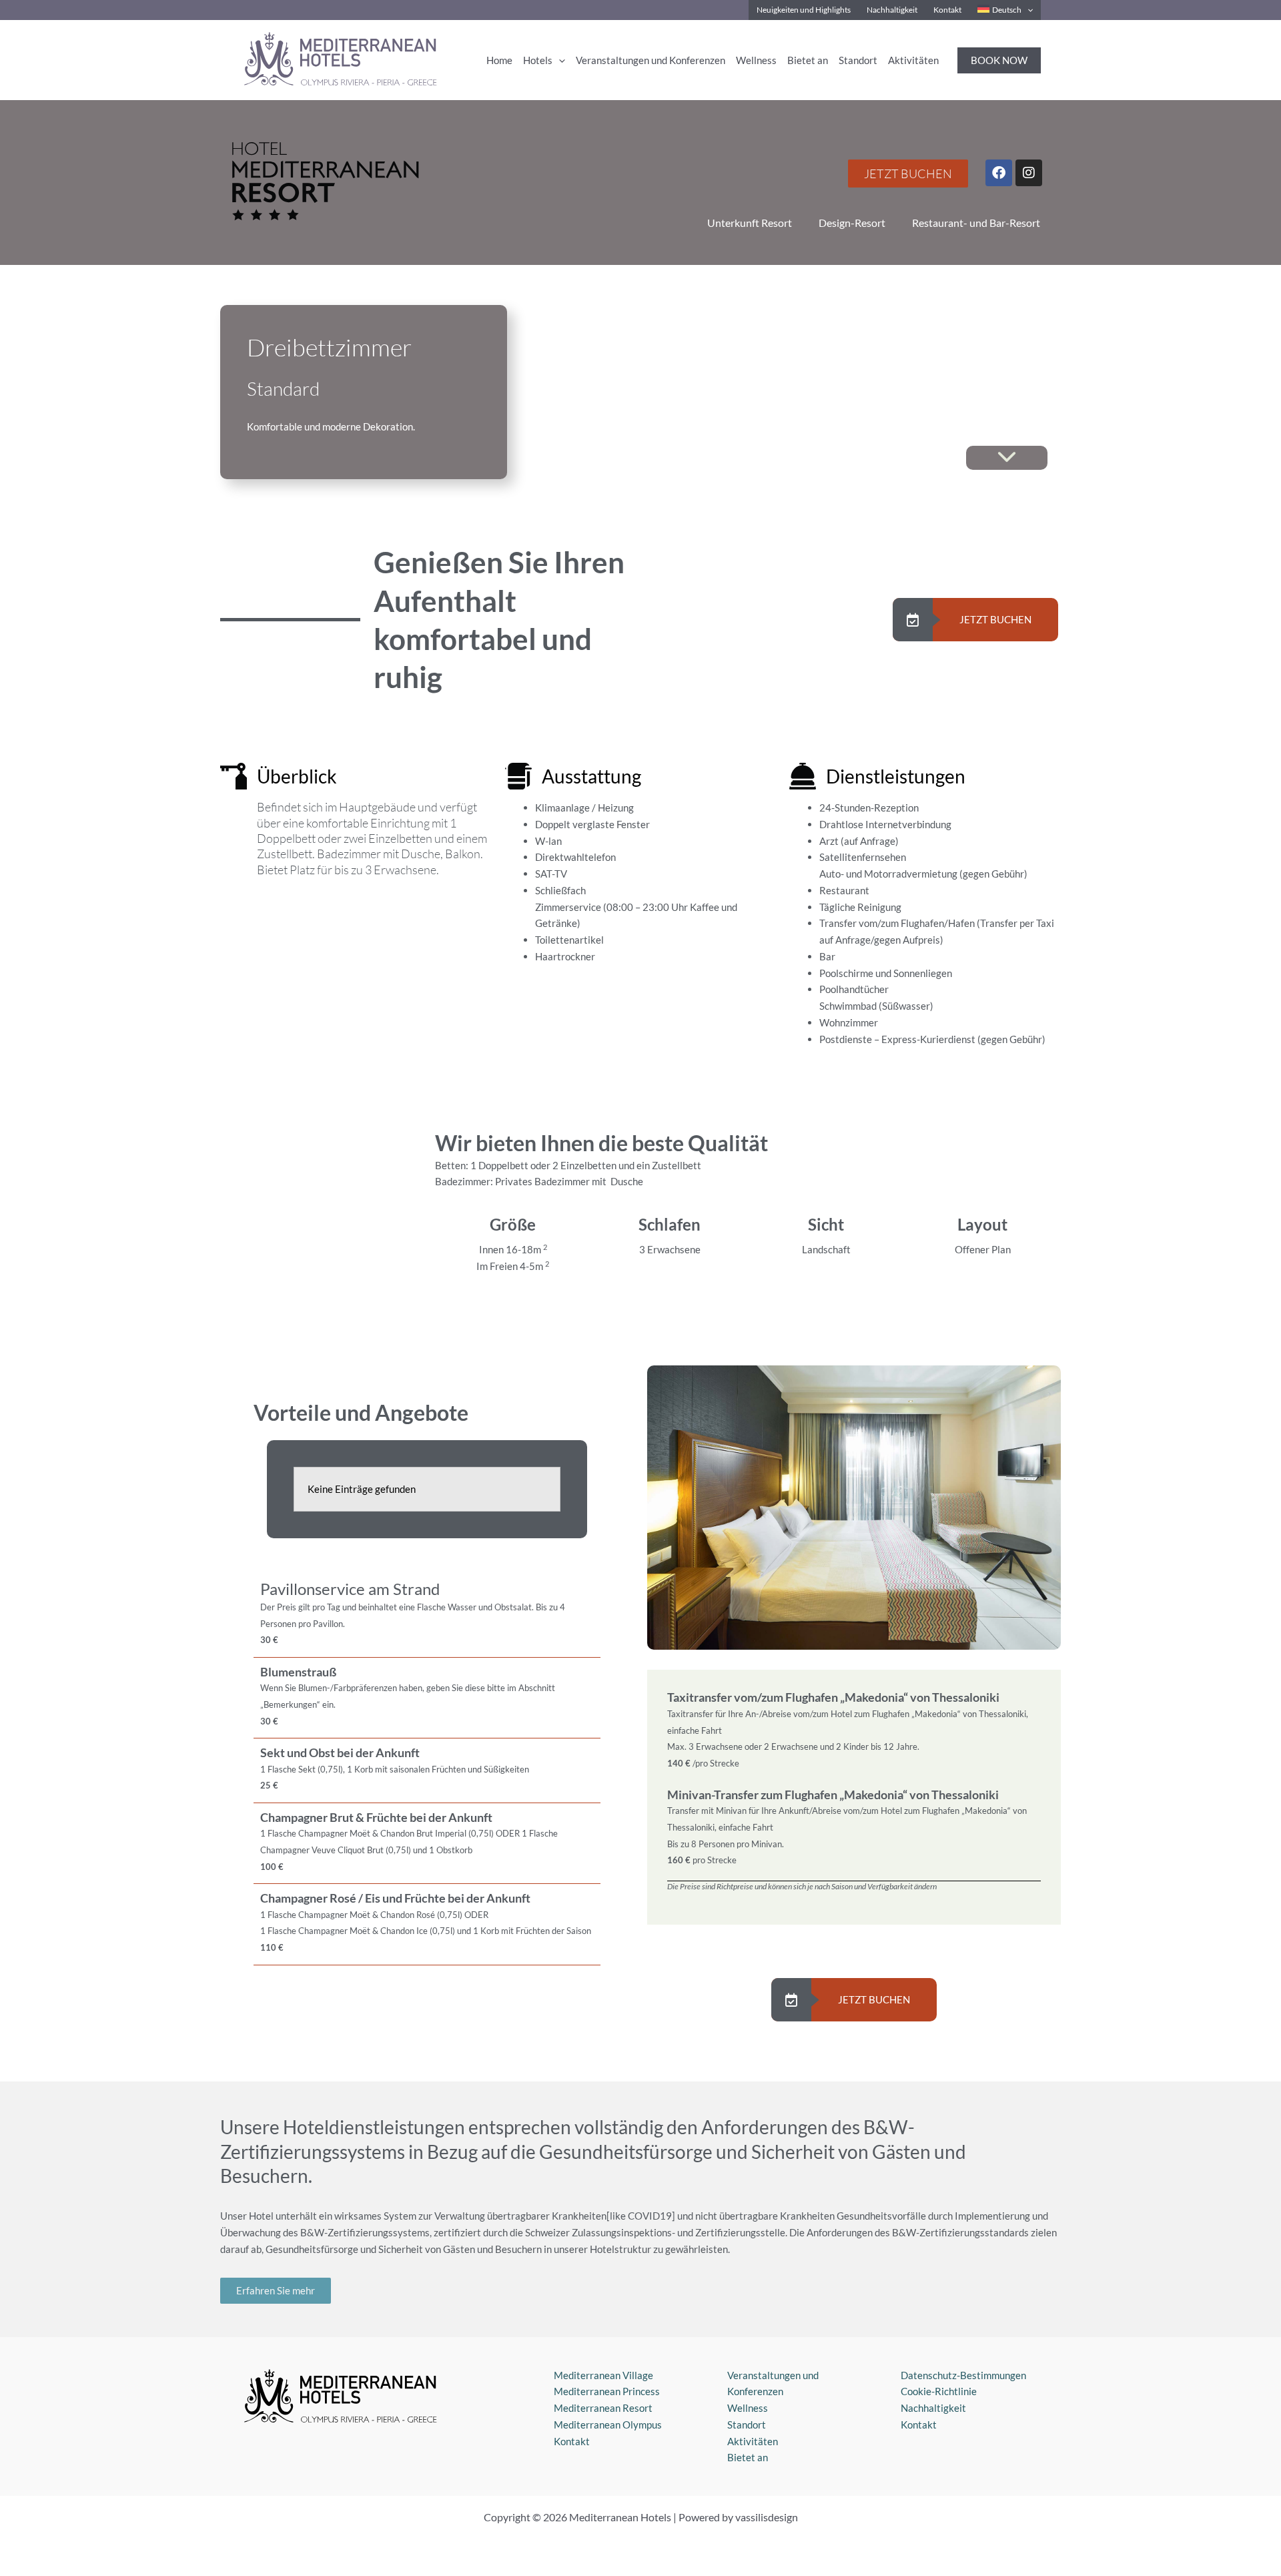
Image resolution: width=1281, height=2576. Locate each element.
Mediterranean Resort (603, 2408)
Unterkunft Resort (750, 223)
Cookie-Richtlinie (939, 2391)
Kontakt (572, 2441)
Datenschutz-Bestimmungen (963, 2375)
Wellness (748, 2408)
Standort (747, 2425)
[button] (1027, 10)
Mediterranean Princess (607, 2391)
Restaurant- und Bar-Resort (976, 223)
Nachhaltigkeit (933, 2408)
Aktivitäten (753, 2441)
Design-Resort (852, 223)
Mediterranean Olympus (608, 2425)
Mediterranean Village (603, 2375)
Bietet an (748, 2457)
